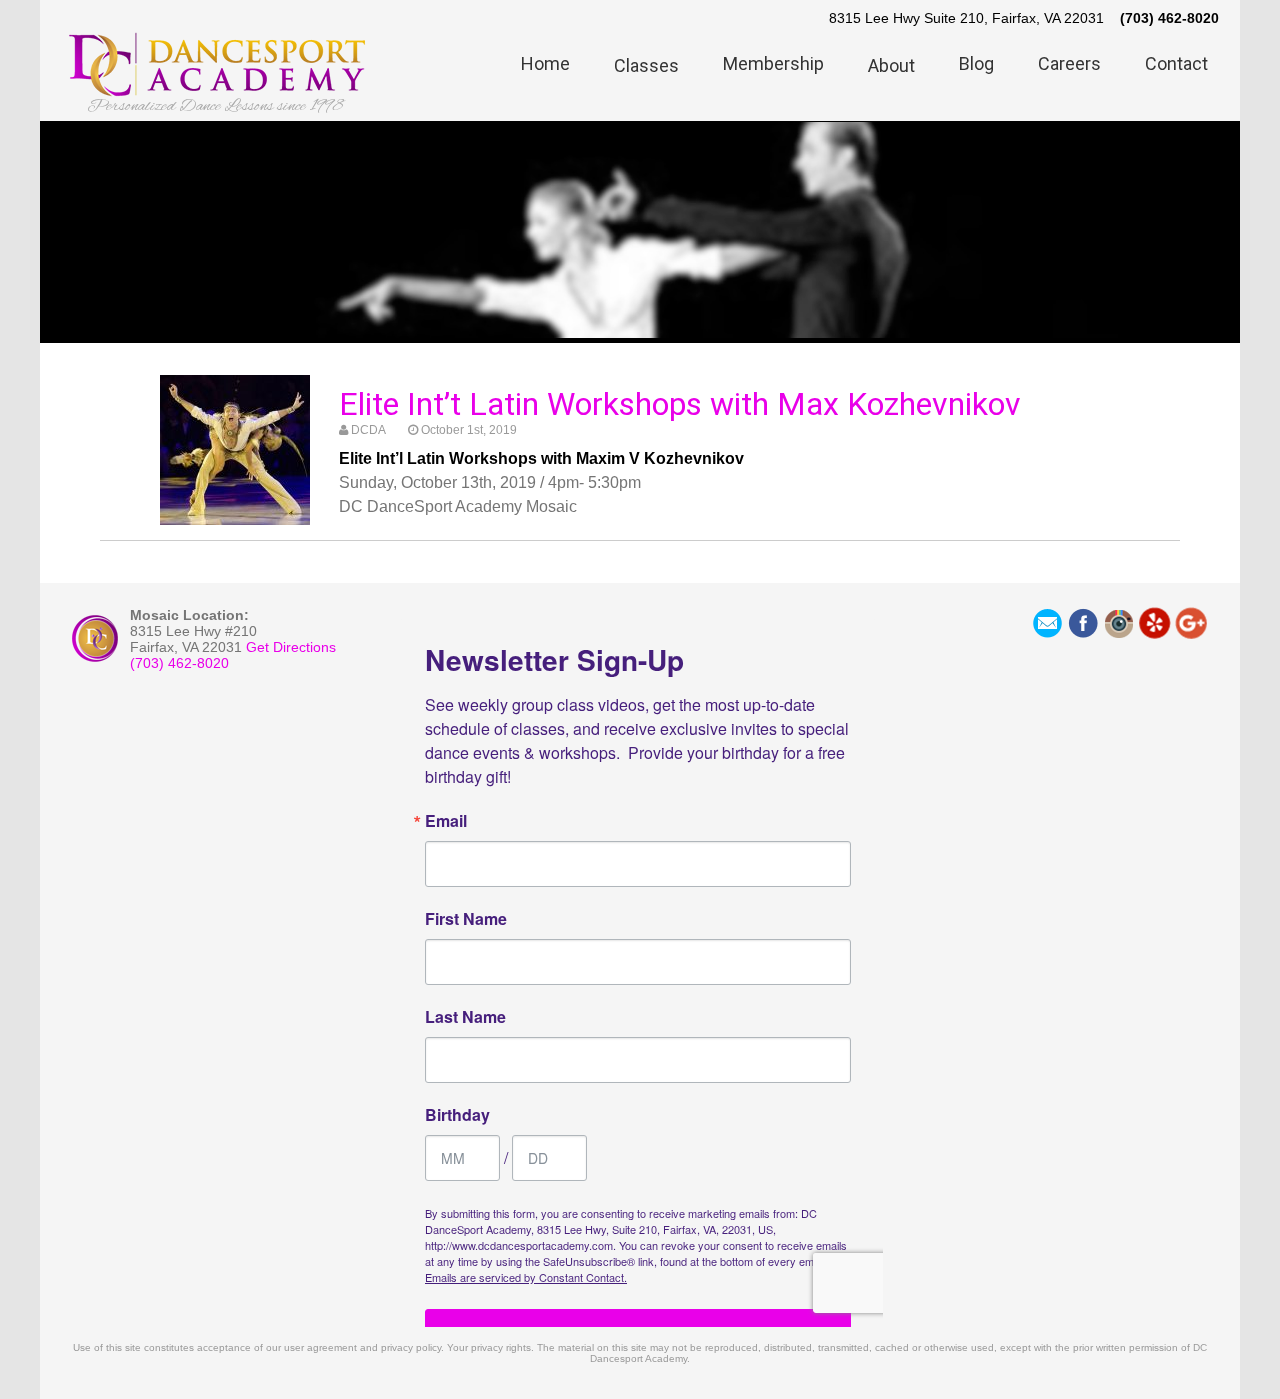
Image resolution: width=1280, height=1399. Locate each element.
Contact (1176, 63)
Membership (773, 63)
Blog (976, 63)
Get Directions (291, 647)
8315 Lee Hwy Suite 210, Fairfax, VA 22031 (966, 18)
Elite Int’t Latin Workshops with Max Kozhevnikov (680, 404)
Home (545, 63)
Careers (1069, 63)
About (891, 65)
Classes (646, 65)
